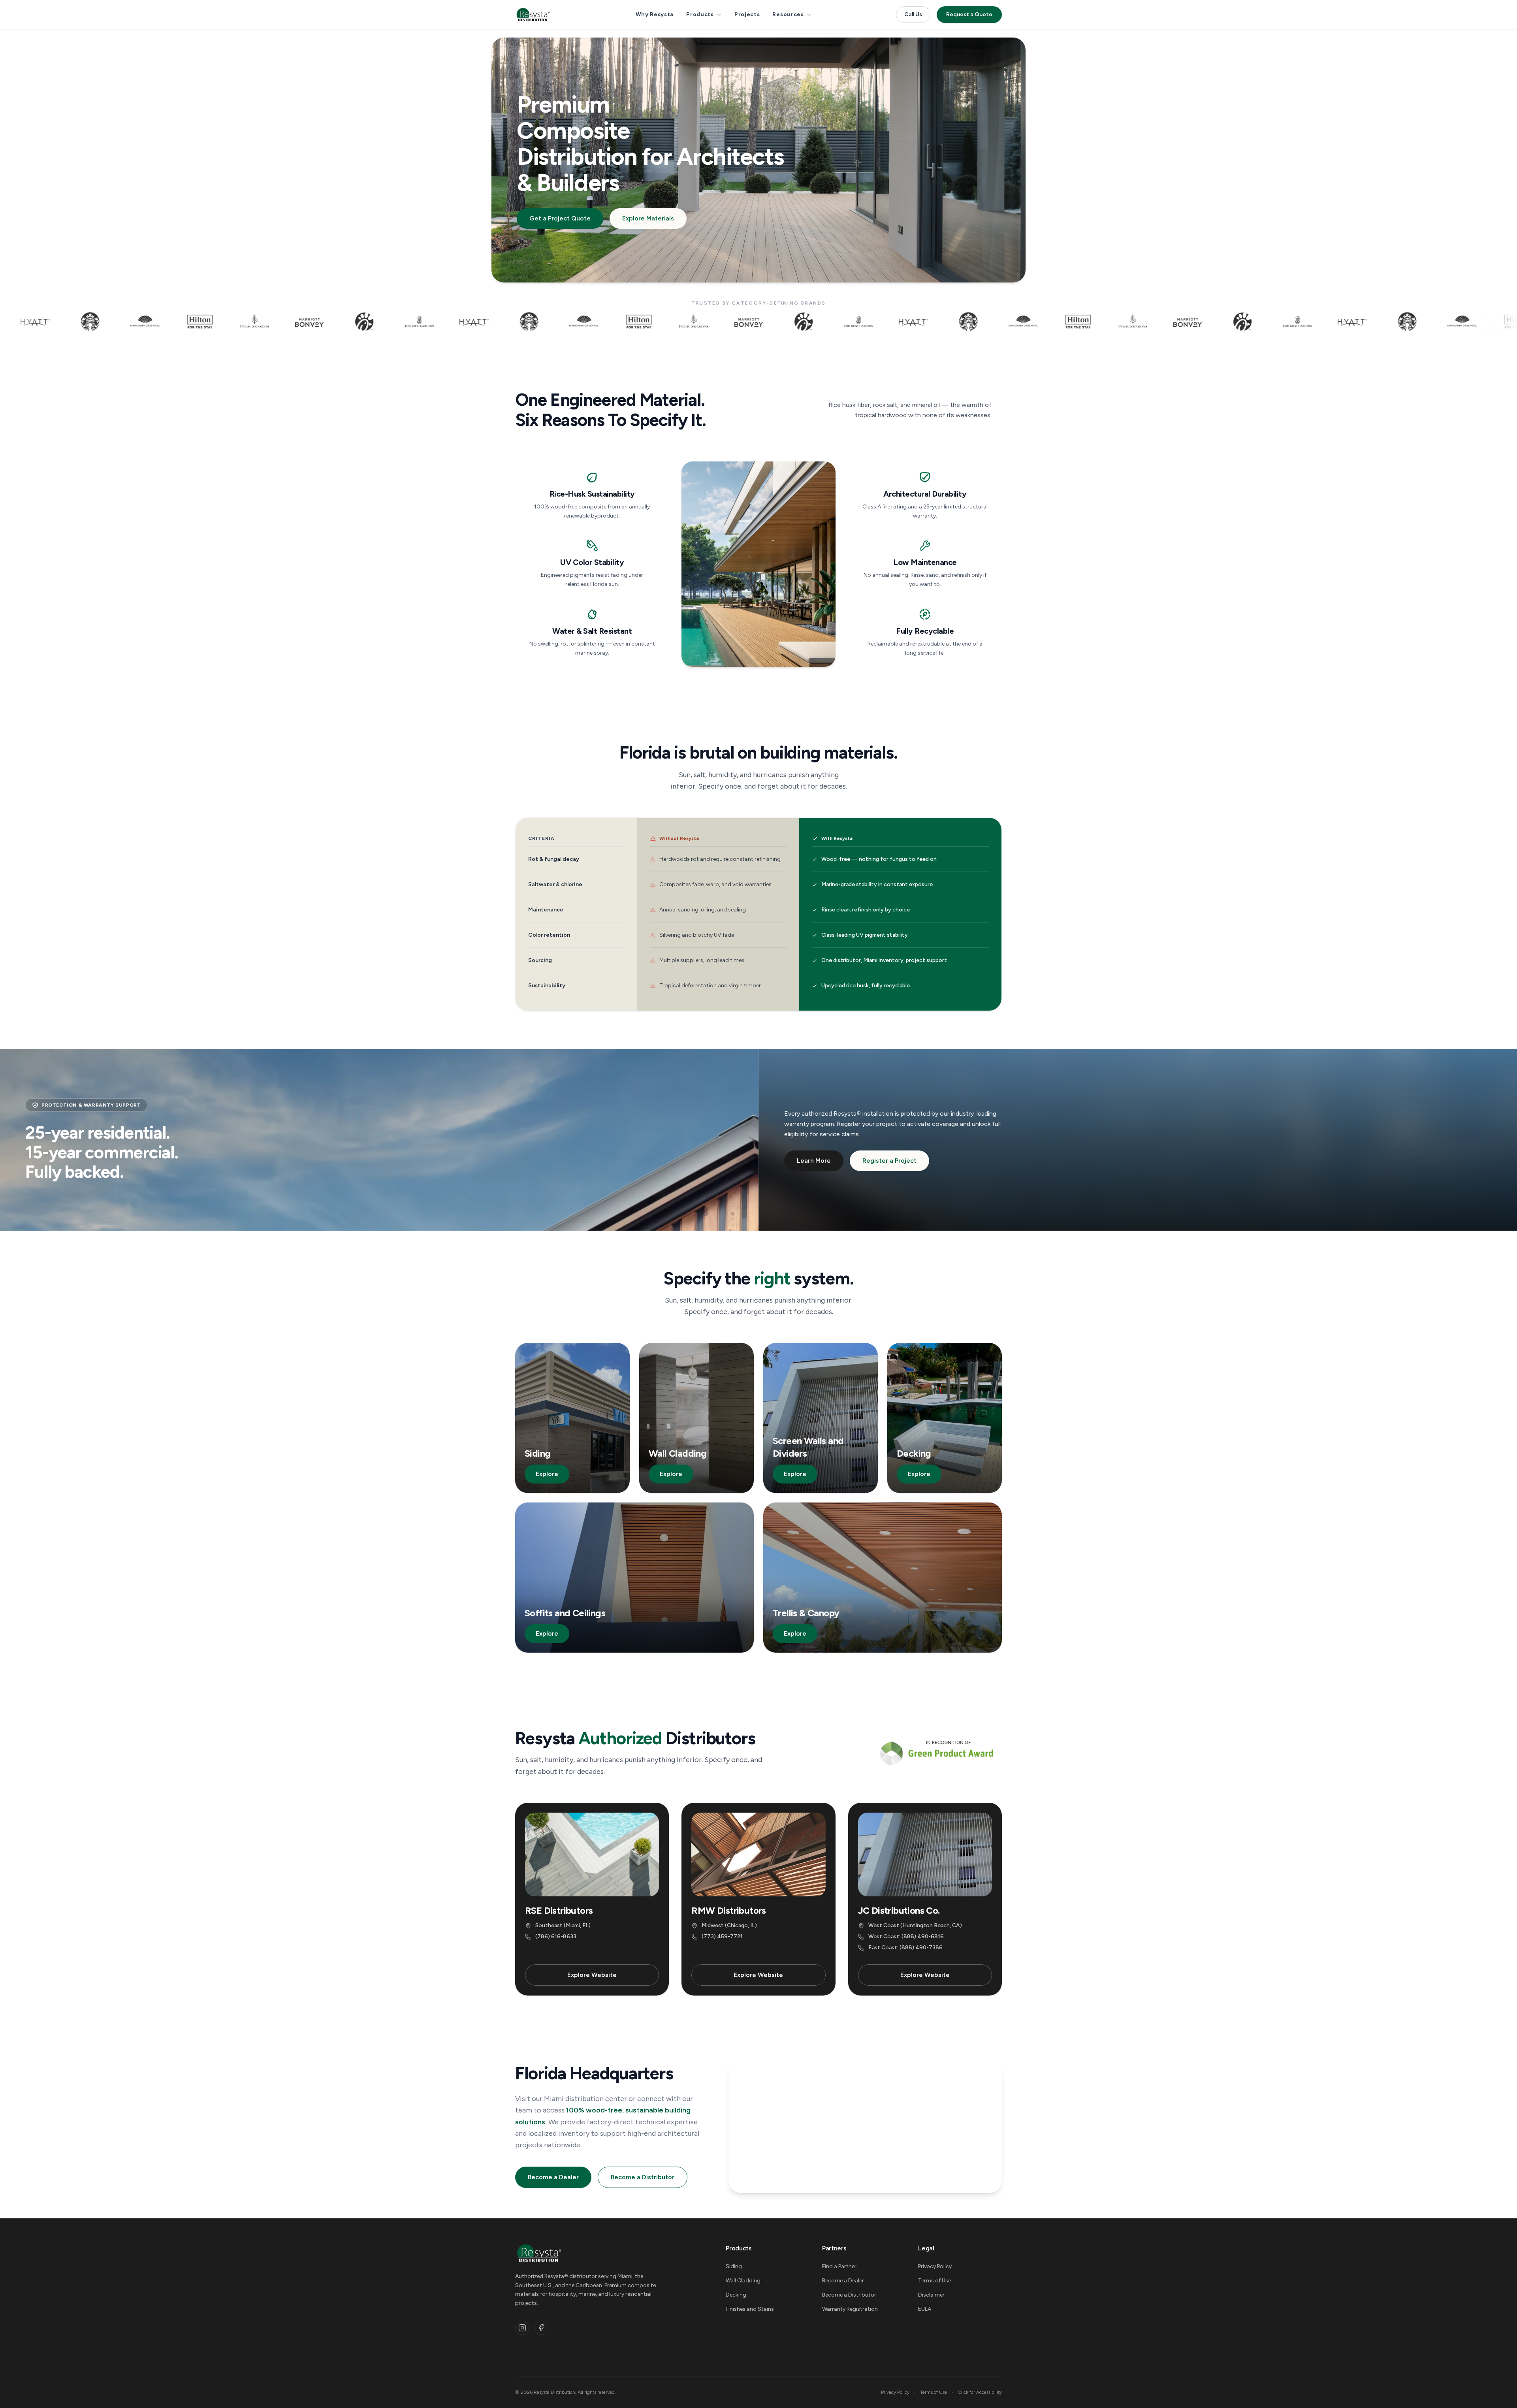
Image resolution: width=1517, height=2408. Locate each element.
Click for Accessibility (980, 2392)
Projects (747, 14)
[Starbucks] (345, 322)
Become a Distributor (643, 2177)
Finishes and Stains (750, 2309)
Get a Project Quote (560, 218)
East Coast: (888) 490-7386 (905, 1948)
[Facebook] (541, 2328)
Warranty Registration (850, 2309)
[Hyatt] (290, 322)
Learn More (814, 1161)
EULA (925, 2309)
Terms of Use (934, 2281)
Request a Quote (969, 14)
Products (700, 14)
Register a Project (889, 1161)
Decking (736, 2295)
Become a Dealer (553, 2177)
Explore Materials (648, 218)
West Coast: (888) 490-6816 (906, 1936)
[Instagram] (522, 2328)
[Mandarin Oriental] (399, 322)
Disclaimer (931, 2295)
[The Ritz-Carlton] (235, 322)
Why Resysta (655, 14)
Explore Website (592, 1975)
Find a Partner (839, 2266)
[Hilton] (15, 322)
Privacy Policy (935, 2266)
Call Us (913, 14)
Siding (734, 2266)
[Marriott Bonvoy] (125, 322)
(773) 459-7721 (722, 1936)
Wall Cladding (743, 2281)
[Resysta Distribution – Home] (533, 15)
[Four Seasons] (70, 322)
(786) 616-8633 (556, 1936)
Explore (547, 1474)
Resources (788, 14)
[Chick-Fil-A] (180, 322)
